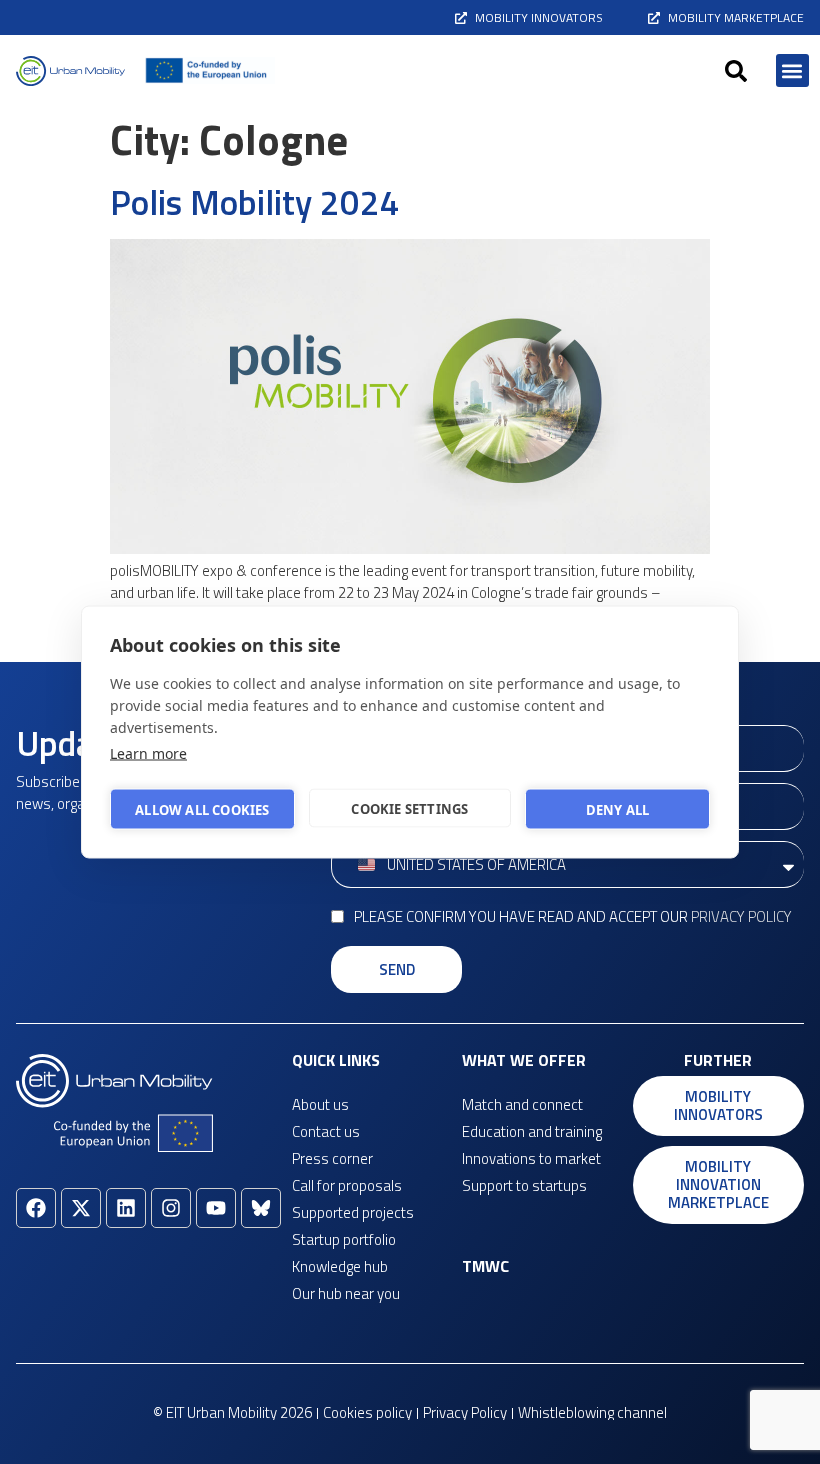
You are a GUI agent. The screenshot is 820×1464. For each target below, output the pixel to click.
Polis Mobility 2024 (255, 202)
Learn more (148, 753)
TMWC (485, 1266)
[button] (736, 71)
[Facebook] (36, 1208)
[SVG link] (70, 71)
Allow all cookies (202, 809)
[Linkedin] (126, 1208)
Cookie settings (409, 808)
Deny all (618, 809)
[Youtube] (216, 1208)
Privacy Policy (741, 916)
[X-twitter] (81, 1208)
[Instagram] (171, 1208)
